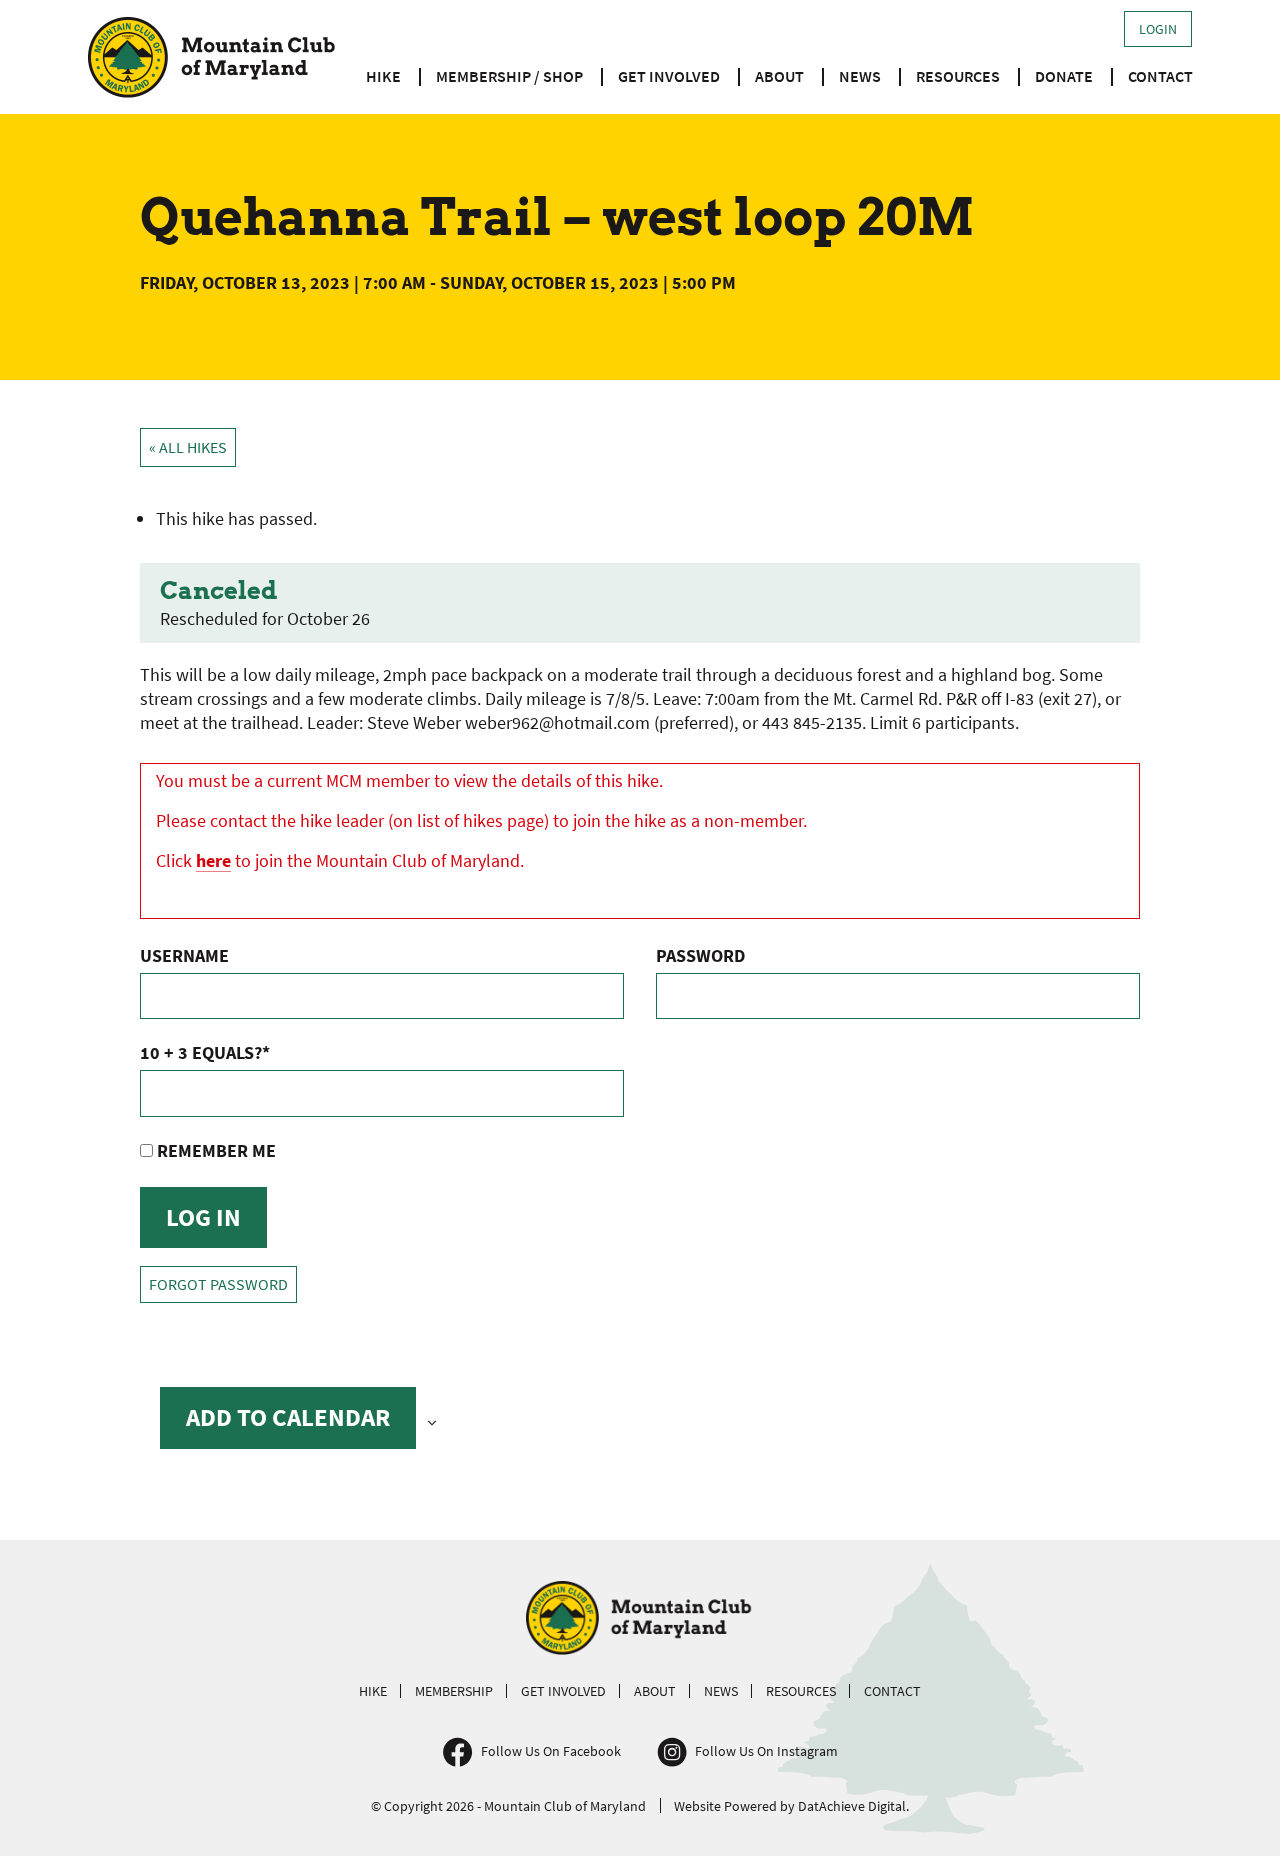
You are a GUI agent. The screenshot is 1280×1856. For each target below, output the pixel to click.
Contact (1160, 76)
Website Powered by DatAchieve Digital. (791, 1806)
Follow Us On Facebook (551, 1751)
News (860, 76)
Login (1158, 29)
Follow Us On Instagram (766, 1751)
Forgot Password (218, 1284)
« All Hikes (188, 447)
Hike (383, 76)
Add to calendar (288, 1417)
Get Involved (669, 76)
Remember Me (214, 1150)
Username (184, 955)
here (213, 860)
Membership (454, 1691)
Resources (958, 76)
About (779, 76)
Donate (1064, 76)
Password (700, 955)
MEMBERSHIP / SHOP (509, 76)
